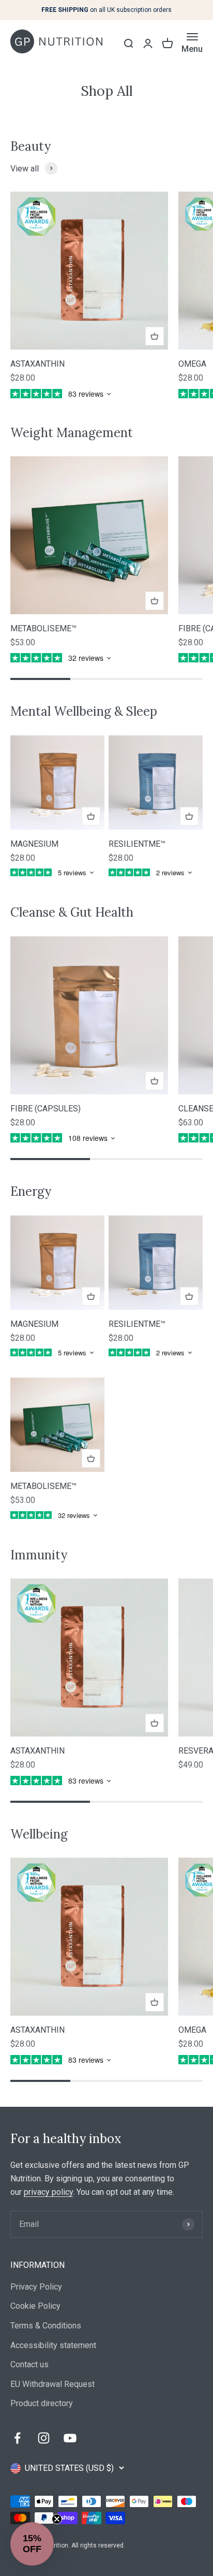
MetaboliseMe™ (43, 628)
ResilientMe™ (137, 844)
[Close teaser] (57, 2519)
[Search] (128, 44)
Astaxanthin (37, 364)
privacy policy (48, 2192)
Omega (192, 364)
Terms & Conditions (46, 2326)
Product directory (42, 2403)
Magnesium (34, 844)
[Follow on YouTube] (70, 2438)
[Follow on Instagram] (44, 2438)
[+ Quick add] (155, 336)
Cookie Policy (35, 2306)
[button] (32, 2544)
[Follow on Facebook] (17, 2438)
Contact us (29, 2364)
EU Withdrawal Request (52, 2384)
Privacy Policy (36, 2287)
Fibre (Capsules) (45, 1109)
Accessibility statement (53, 2345)
